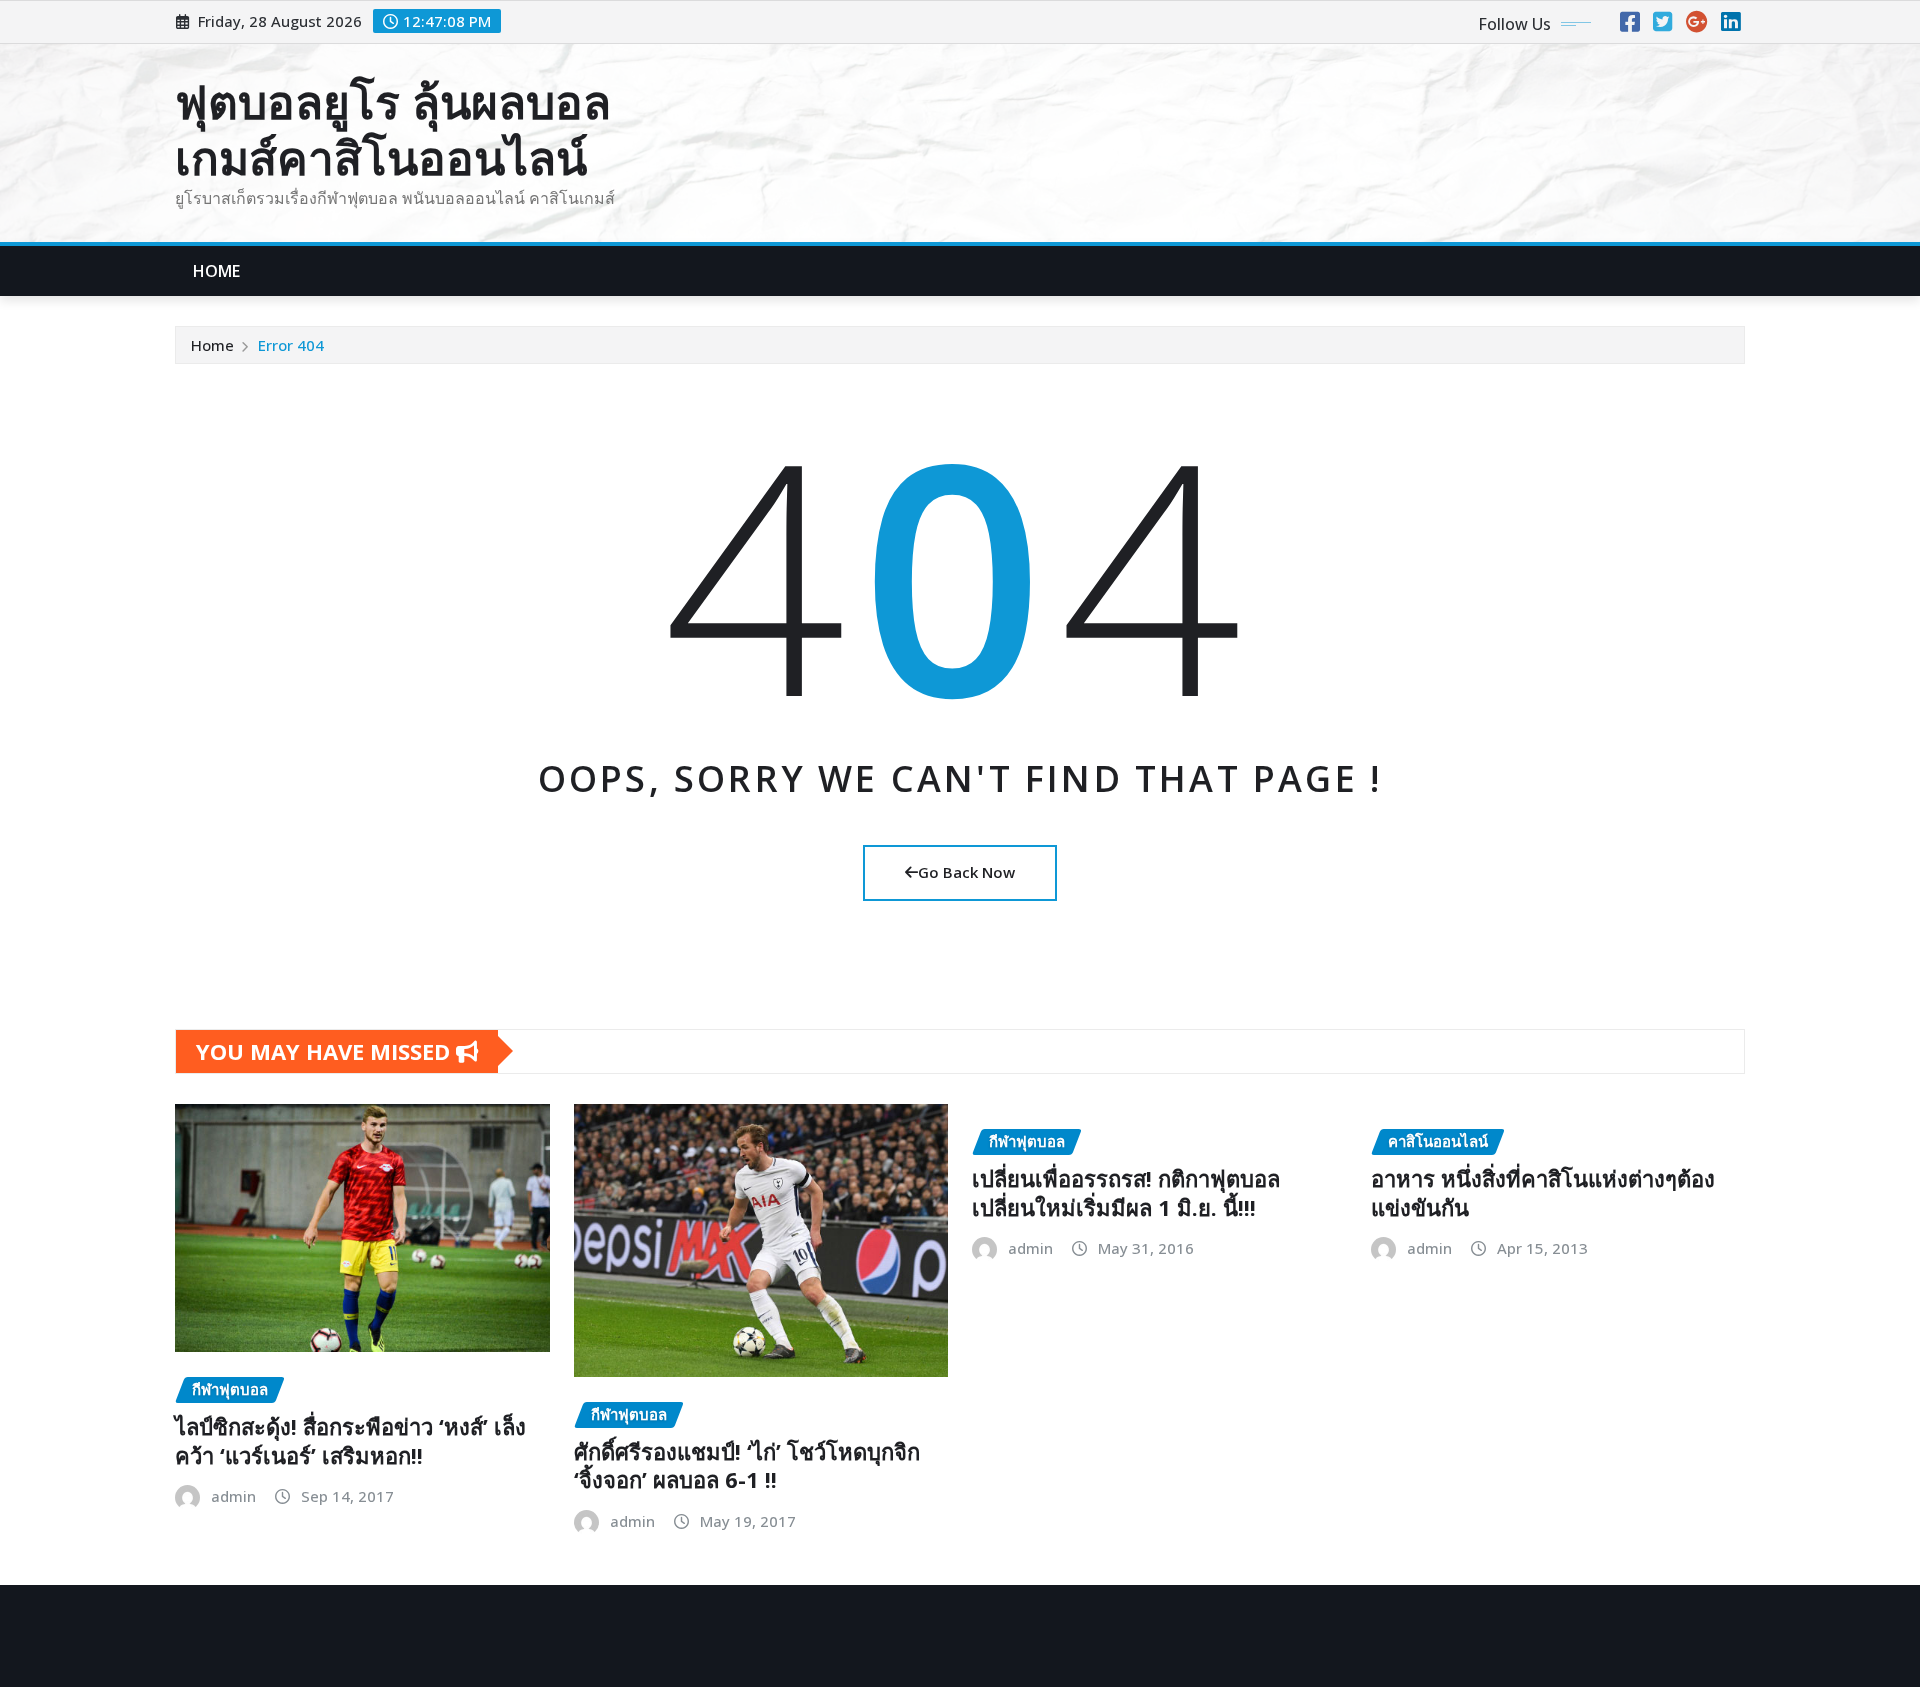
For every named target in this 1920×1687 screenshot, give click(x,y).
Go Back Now (966, 872)
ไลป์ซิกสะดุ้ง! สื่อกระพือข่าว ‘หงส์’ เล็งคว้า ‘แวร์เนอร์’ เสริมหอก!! (350, 1440)
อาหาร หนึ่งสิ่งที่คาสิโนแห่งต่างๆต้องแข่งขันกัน (1543, 1192)
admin (233, 1496)
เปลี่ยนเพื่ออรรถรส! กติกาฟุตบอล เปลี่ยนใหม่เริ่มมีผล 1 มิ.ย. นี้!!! (1126, 1192)
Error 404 (291, 345)
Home (217, 271)
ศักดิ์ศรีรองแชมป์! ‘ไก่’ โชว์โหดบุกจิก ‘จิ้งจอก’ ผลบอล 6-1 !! (747, 1465)
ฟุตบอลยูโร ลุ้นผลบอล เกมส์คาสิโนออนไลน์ (393, 128)
